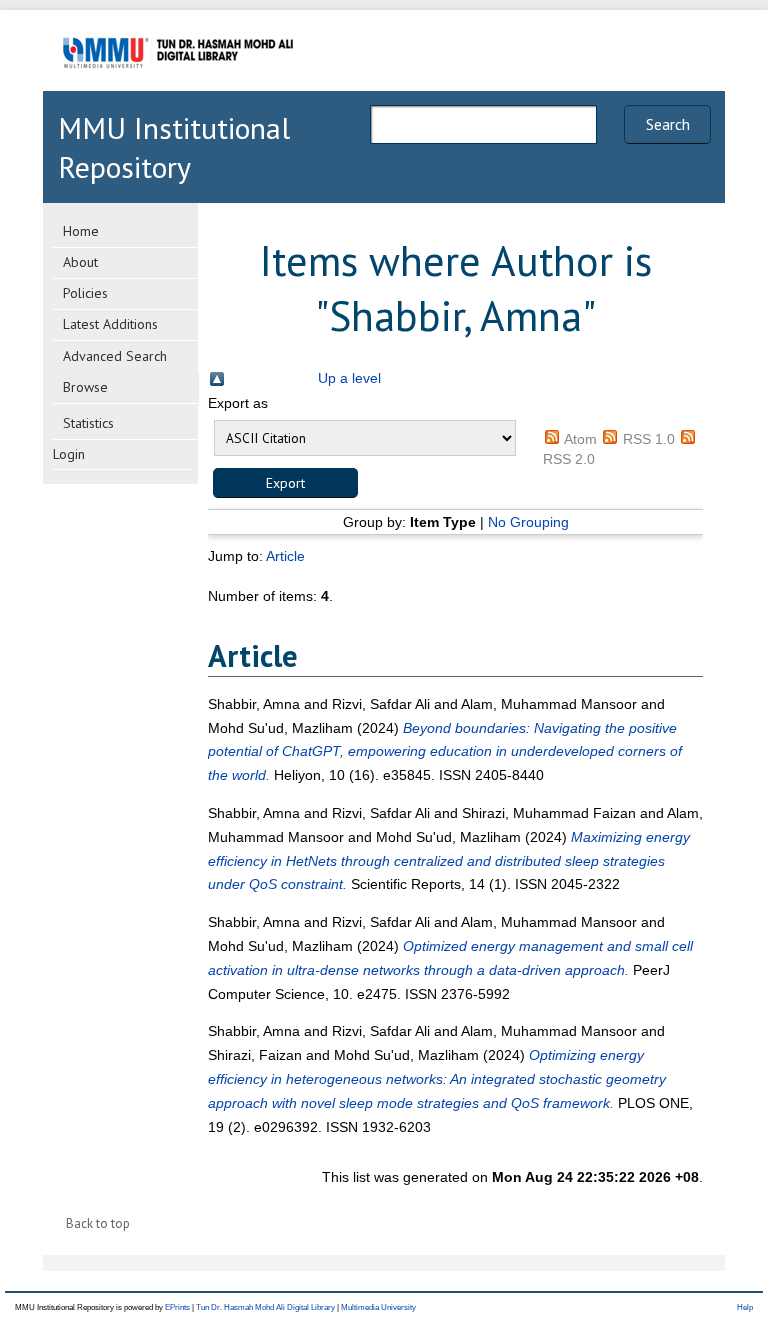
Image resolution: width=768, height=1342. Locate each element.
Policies (85, 293)
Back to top (98, 1223)
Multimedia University (378, 1307)
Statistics (88, 423)
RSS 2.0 (569, 459)
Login (69, 454)
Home (81, 231)
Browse (85, 387)
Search (668, 124)
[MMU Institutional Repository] (178, 87)
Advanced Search (115, 356)
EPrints (177, 1307)
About (80, 262)
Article (285, 556)
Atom (580, 439)
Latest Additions (110, 324)
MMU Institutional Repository (174, 147)
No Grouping (528, 522)
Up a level (349, 378)
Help (745, 1307)
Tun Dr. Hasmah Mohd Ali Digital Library (265, 1307)
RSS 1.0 (649, 439)
